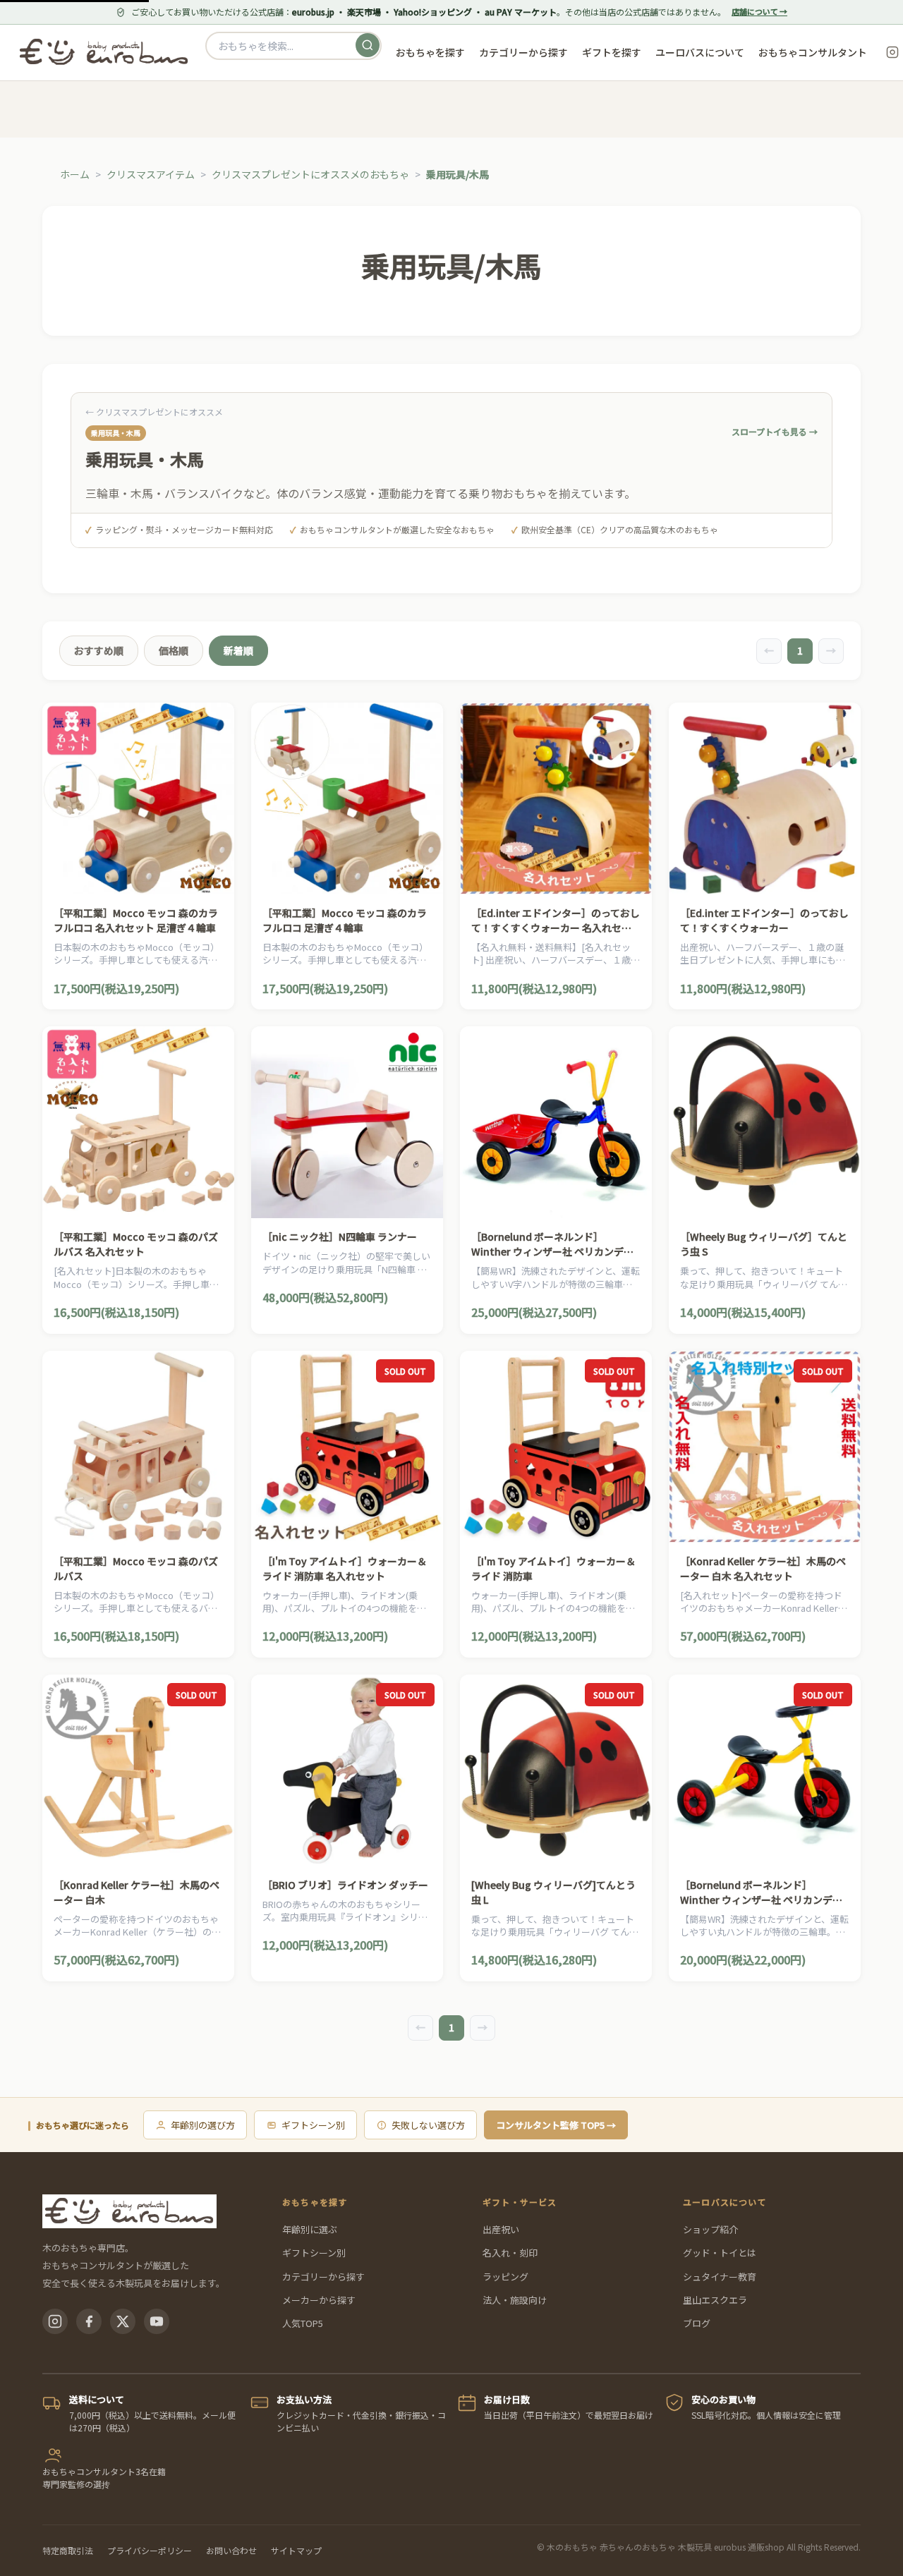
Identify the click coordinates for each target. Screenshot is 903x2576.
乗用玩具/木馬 (457, 174)
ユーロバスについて (700, 52)
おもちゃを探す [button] (430, 52)
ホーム (75, 174)
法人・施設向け (515, 2300)
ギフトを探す (612, 52)
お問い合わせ (231, 2550)
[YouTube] (157, 2321)
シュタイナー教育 (720, 2277)
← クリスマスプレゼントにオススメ (154, 412)
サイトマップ (296, 2550)
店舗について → (759, 11)
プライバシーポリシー (150, 2550)
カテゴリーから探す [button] (523, 52)
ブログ (697, 2323)
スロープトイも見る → (775, 431)
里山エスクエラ (715, 2300)
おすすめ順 (99, 650)
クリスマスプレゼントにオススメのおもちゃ (310, 174)
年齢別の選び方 (203, 2125)
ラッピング (505, 2277)
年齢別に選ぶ (310, 2229)
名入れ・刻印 (510, 2253)
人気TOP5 (303, 2323)
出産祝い (501, 2229)
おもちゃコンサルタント (813, 52)
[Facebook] (89, 2321)
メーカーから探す (319, 2300)
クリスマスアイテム (151, 174)
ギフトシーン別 (313, 2125)
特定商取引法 (68, 2550)
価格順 (174, 650)
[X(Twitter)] (123, 2321)
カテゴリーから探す (323, 2277)
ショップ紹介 (710, 2229)
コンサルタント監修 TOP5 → (556, 2125)
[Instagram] (55, 2321)
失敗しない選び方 (428, 2125)
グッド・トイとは (720, 2253)
